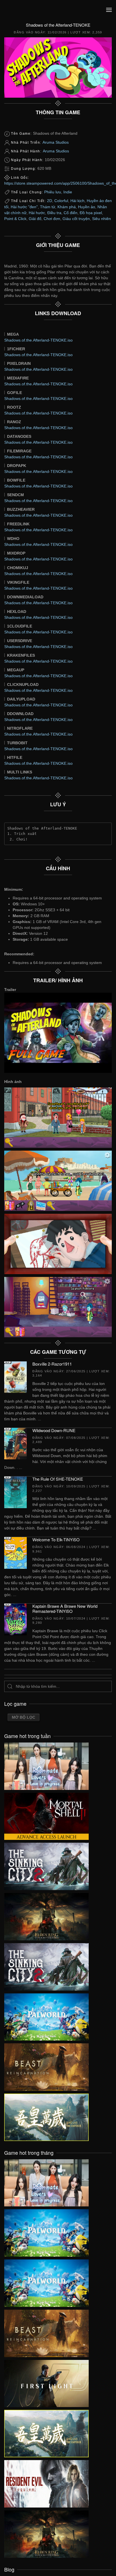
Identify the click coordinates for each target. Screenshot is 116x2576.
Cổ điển (71, 213)
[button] (109, 10)
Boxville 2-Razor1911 (52, 1364)
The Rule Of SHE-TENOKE (58, 1479)
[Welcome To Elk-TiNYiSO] (15, 1553)
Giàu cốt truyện (76, 219)
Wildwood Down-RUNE (54, 1430)
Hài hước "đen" (24, 207)
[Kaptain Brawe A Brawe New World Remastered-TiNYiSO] (15, 1619)
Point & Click (15, 219)
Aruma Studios (56, 142)
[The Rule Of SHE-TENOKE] (15, 1492)
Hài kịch (77, 201)
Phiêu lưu (53, 192)
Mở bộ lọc (24, 1717)
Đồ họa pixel (91, 213)
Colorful (61, 201)
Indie (68, 192)
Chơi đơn (52, 219)
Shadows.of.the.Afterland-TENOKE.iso (38, 340)
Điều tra (54, 213)
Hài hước (37, 213)
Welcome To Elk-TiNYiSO (56, 1539)
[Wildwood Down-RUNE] (15, 1443)
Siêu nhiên (101, 219)
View (46, 1765)
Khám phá (67, 207)
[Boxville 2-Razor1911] (15, 1377)
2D (50, 201)
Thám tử (48, 207)
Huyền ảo (87, 207)
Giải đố (35, 219)
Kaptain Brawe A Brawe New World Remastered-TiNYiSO (65, 1608)
